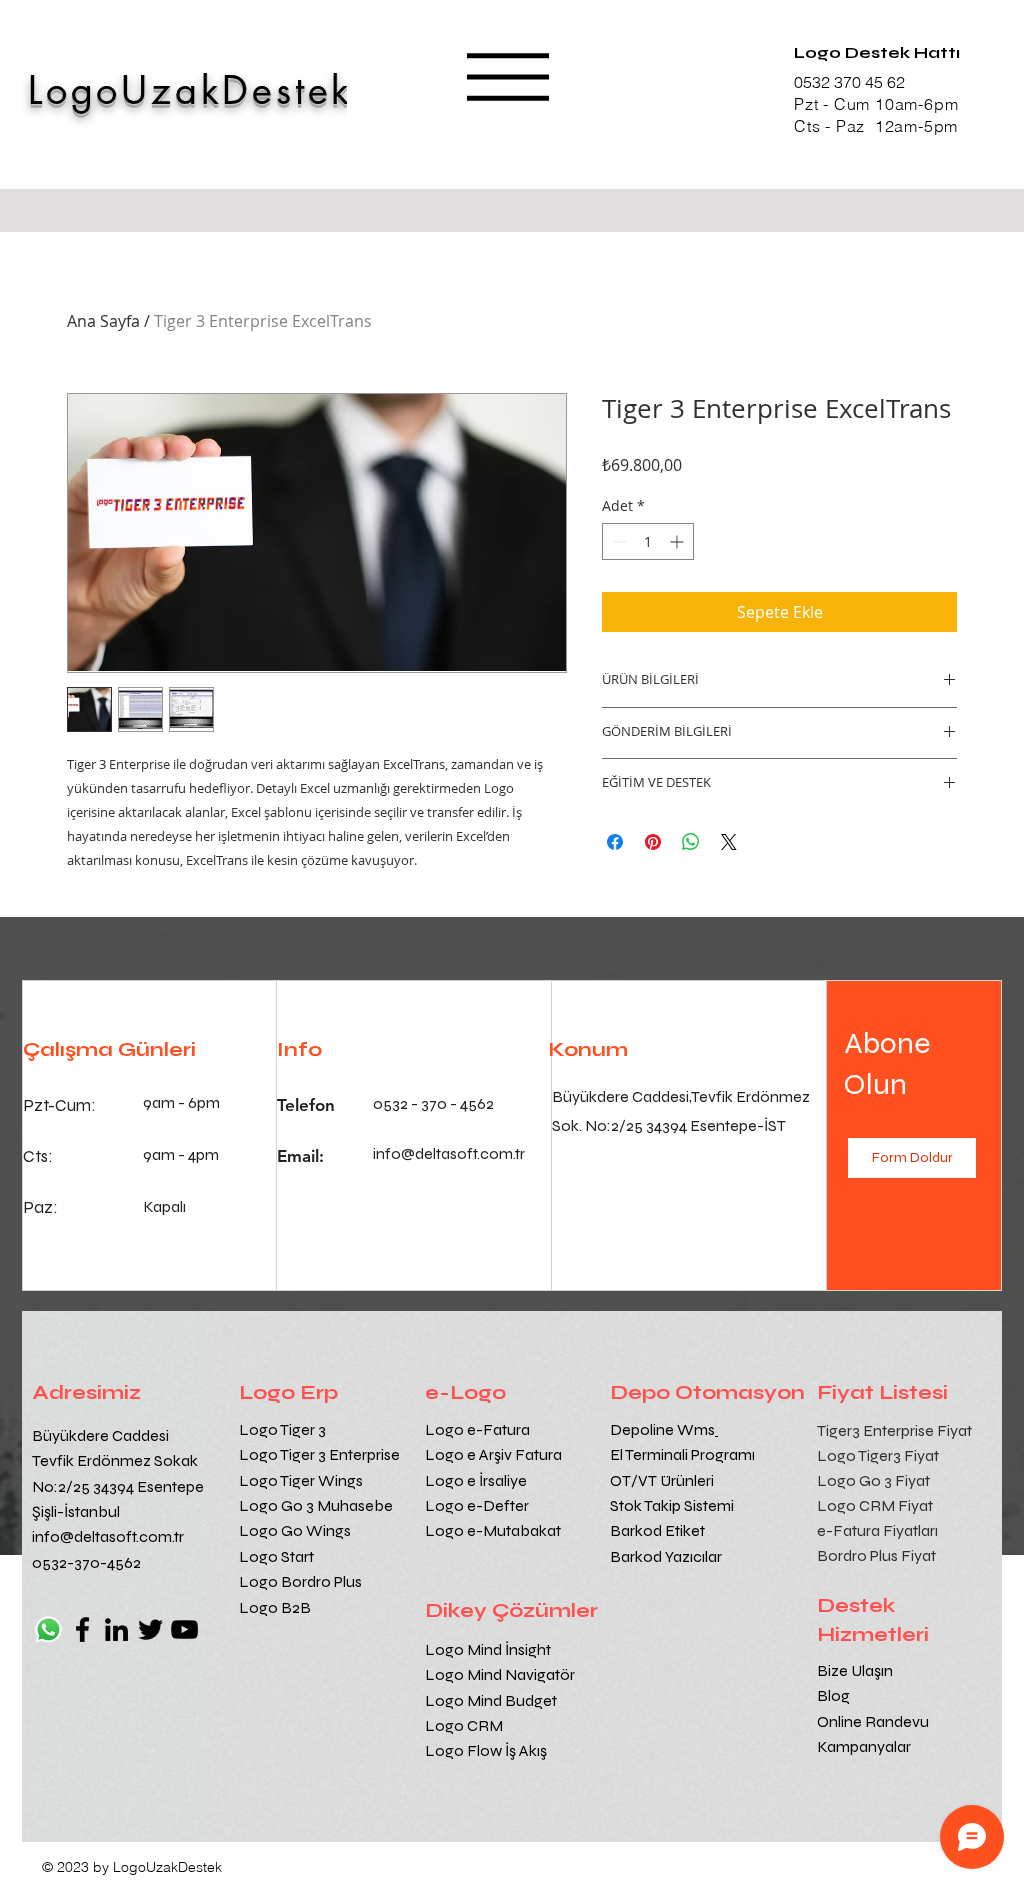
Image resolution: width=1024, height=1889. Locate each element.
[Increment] (678, 541)
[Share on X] (729, 842)
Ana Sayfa (103, 321)
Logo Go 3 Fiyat (873, 1480)
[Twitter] (150, 1629)
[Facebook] (82, 1629)
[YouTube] (184, 1629)
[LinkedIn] (116, 1629)
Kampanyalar (864, 1746)
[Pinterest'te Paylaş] (653, 842)
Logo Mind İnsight (489, 1649)
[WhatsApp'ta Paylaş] (691, 842)
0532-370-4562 (86, 1562)
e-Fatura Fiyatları (877, 1530)
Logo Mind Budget (491, 1700)
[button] (508, 77)
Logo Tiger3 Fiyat (878, 1455)
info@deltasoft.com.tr (108, 1536)
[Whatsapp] (48, 1629)
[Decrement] (617, 541)
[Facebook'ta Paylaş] (615, 842)
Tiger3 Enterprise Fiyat (894, 1430)
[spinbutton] (648, 541)
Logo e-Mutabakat (493, 1530)
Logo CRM (465, 1725)
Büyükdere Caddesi (100, 1435)
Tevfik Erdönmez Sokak (115, 1460)
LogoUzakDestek (190, 90)
